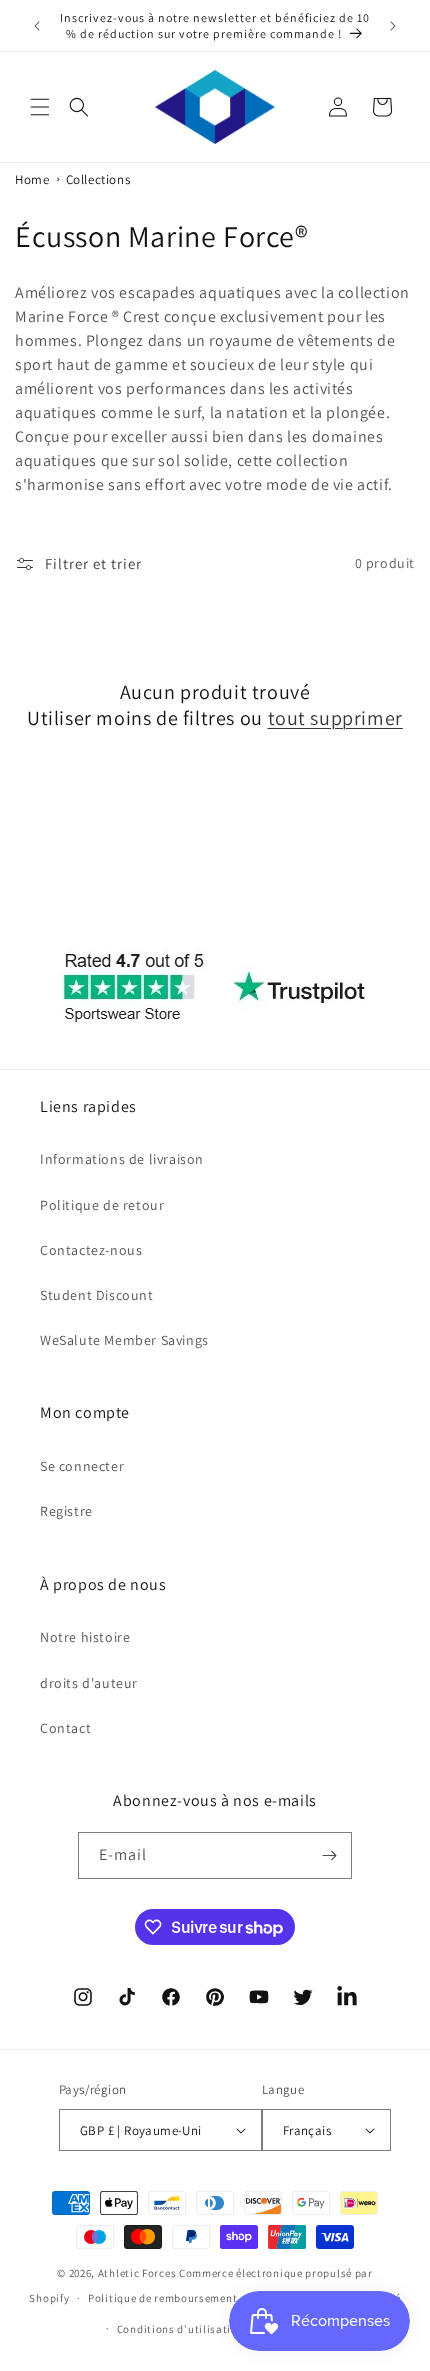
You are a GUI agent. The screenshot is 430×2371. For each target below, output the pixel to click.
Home (32, 179)
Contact (65, 1728)
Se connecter (82, 1466)
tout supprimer (335, 718)
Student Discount (97, 1295)
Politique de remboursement (162, 2298)
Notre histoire (85, 1637)
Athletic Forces (137, 2273)
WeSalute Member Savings (124, 1340)
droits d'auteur (89, 1683)
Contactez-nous (91, 1250)
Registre (66, 1511)
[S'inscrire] (329, 1855)
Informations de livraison (122, 1159)
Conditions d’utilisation (181, 2329)
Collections (98, 179)
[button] (40, 107)
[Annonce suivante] (393, 26)
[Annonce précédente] (37, 26)
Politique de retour (102, 1205)
